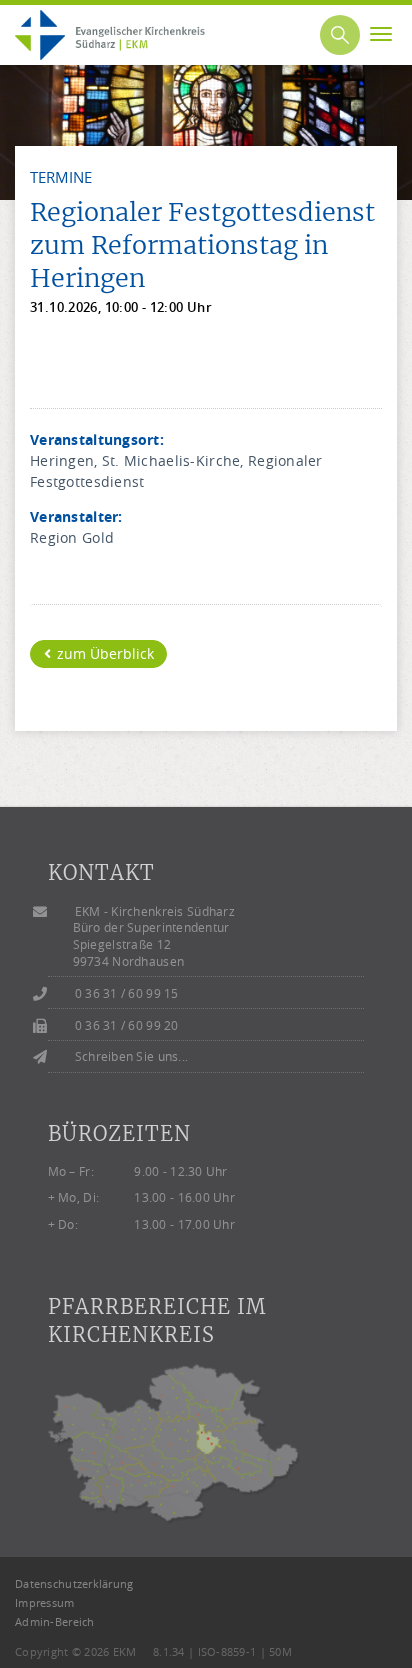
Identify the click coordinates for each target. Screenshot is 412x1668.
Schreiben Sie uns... (132, 1056)
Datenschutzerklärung (74, 1583)
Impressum (45, 1602)
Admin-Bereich (55, 1621)
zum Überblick (103, 653)
